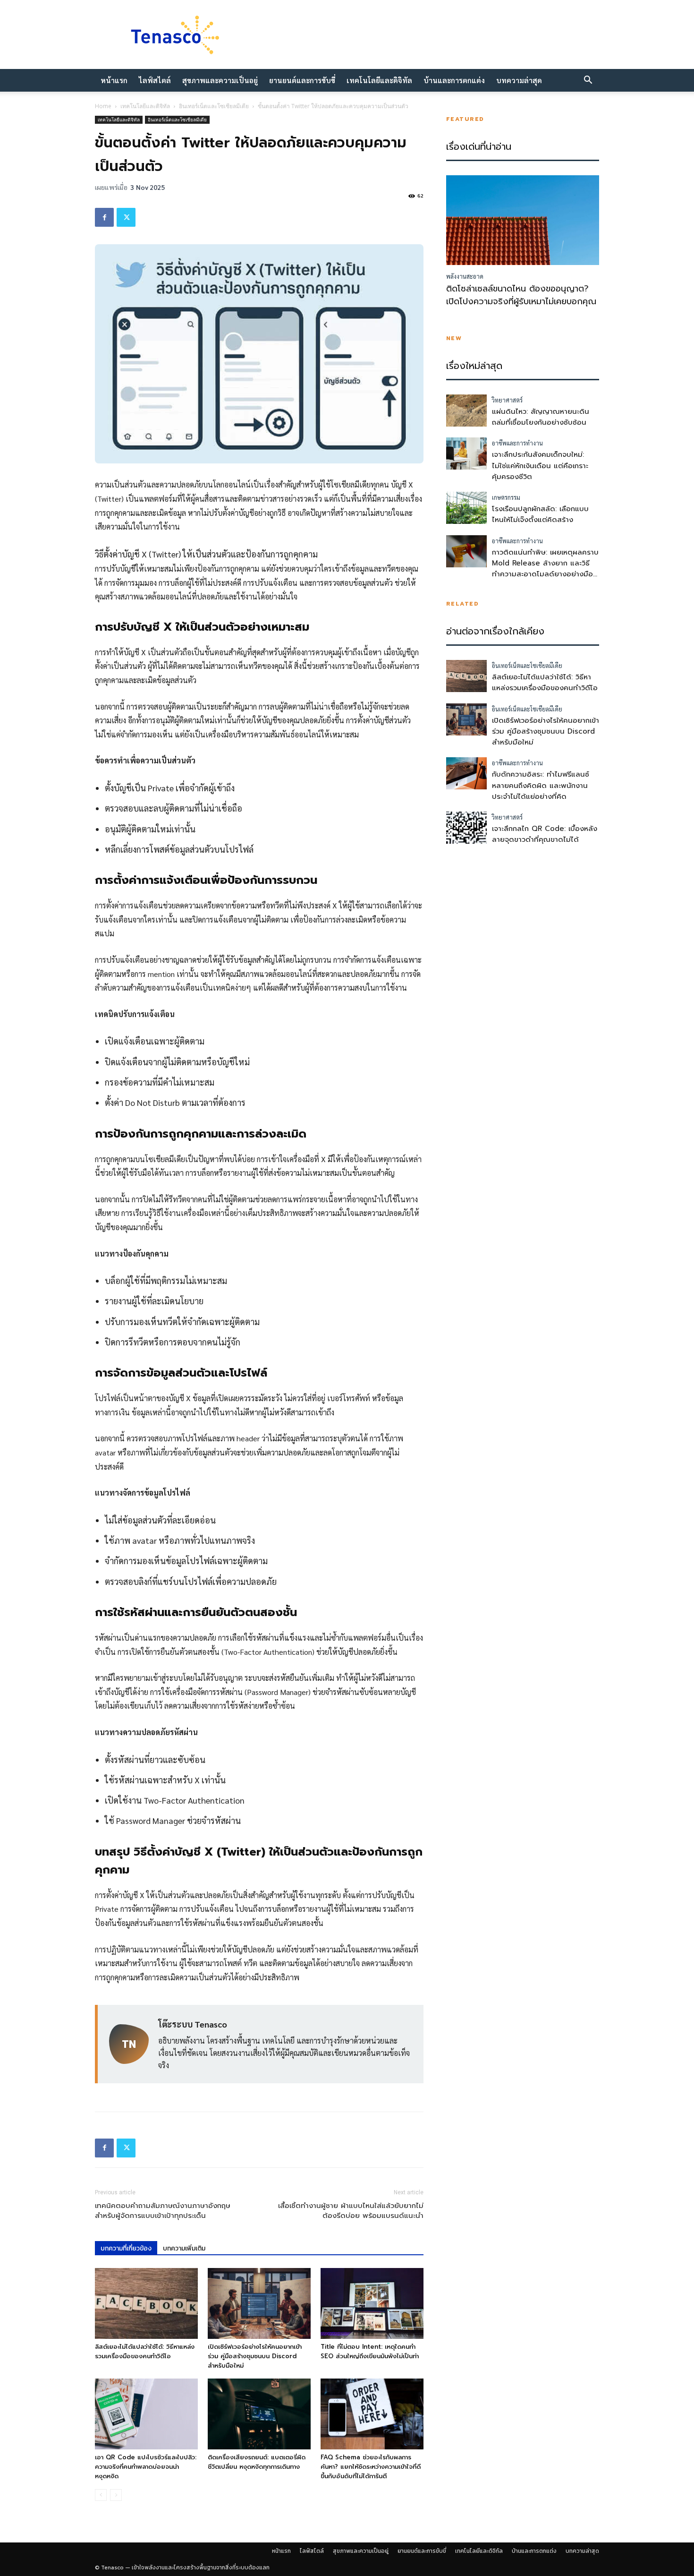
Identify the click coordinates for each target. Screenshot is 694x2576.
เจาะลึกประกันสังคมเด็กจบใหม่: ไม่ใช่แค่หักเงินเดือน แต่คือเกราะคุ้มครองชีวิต (540, 466)
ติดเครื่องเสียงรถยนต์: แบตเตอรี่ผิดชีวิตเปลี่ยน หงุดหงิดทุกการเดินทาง (257, 2462)
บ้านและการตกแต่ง (454, 80)
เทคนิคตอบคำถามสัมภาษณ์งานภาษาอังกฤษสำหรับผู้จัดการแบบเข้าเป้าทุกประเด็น (163, 2211)
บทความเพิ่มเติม (184, 2248)
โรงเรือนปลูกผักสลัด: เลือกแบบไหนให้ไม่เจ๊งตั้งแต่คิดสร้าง (540, 514)
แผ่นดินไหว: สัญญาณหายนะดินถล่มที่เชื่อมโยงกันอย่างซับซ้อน (541, 417)
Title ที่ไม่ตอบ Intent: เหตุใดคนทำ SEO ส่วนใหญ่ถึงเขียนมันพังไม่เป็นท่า (370, 2351)
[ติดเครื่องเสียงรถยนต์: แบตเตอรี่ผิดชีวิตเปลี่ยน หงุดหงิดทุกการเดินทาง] (259, 2414)
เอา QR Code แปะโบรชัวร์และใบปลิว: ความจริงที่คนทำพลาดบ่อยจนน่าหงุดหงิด (146, 2467)
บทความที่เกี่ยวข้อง (126, 2248)
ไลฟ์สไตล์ (155, 80)
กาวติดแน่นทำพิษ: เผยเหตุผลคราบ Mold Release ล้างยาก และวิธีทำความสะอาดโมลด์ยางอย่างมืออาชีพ (545, 569)
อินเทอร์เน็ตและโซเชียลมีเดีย (214, 106)
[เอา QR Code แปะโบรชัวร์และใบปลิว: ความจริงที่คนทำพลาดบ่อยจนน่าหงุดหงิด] (146, 2414)
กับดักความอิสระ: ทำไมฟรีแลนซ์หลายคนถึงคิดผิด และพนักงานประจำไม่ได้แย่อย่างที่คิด (541, 785)
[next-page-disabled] (116, 2495)
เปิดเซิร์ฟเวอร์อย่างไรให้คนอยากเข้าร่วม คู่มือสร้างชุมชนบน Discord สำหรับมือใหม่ (255, 2356)
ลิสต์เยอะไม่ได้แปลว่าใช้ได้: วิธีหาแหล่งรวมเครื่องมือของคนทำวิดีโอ (145, 2351)
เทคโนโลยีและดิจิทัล (379, 80)
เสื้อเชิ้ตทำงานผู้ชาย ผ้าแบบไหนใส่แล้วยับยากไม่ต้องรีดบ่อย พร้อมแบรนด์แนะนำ (351, 2211)
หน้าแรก (114, 80)
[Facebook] (104, 217)
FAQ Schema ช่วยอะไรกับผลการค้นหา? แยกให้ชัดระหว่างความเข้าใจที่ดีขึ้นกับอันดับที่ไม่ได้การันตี (371, 2467)
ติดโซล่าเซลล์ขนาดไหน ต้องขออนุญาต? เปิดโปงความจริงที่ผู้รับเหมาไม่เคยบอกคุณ (521, 295)
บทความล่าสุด (519, 80)
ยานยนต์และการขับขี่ (302, 80)
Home (103, 106)
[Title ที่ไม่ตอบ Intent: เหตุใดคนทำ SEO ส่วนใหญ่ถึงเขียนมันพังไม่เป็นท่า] (372, 2303)
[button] (588, 81)
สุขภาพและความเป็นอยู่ (220, 80)
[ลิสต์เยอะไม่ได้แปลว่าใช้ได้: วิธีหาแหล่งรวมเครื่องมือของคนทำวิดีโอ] (146, 2303)
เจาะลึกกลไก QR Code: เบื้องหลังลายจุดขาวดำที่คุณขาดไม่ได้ (545, 834)
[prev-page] (101, 2495)
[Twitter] (126, 217)
